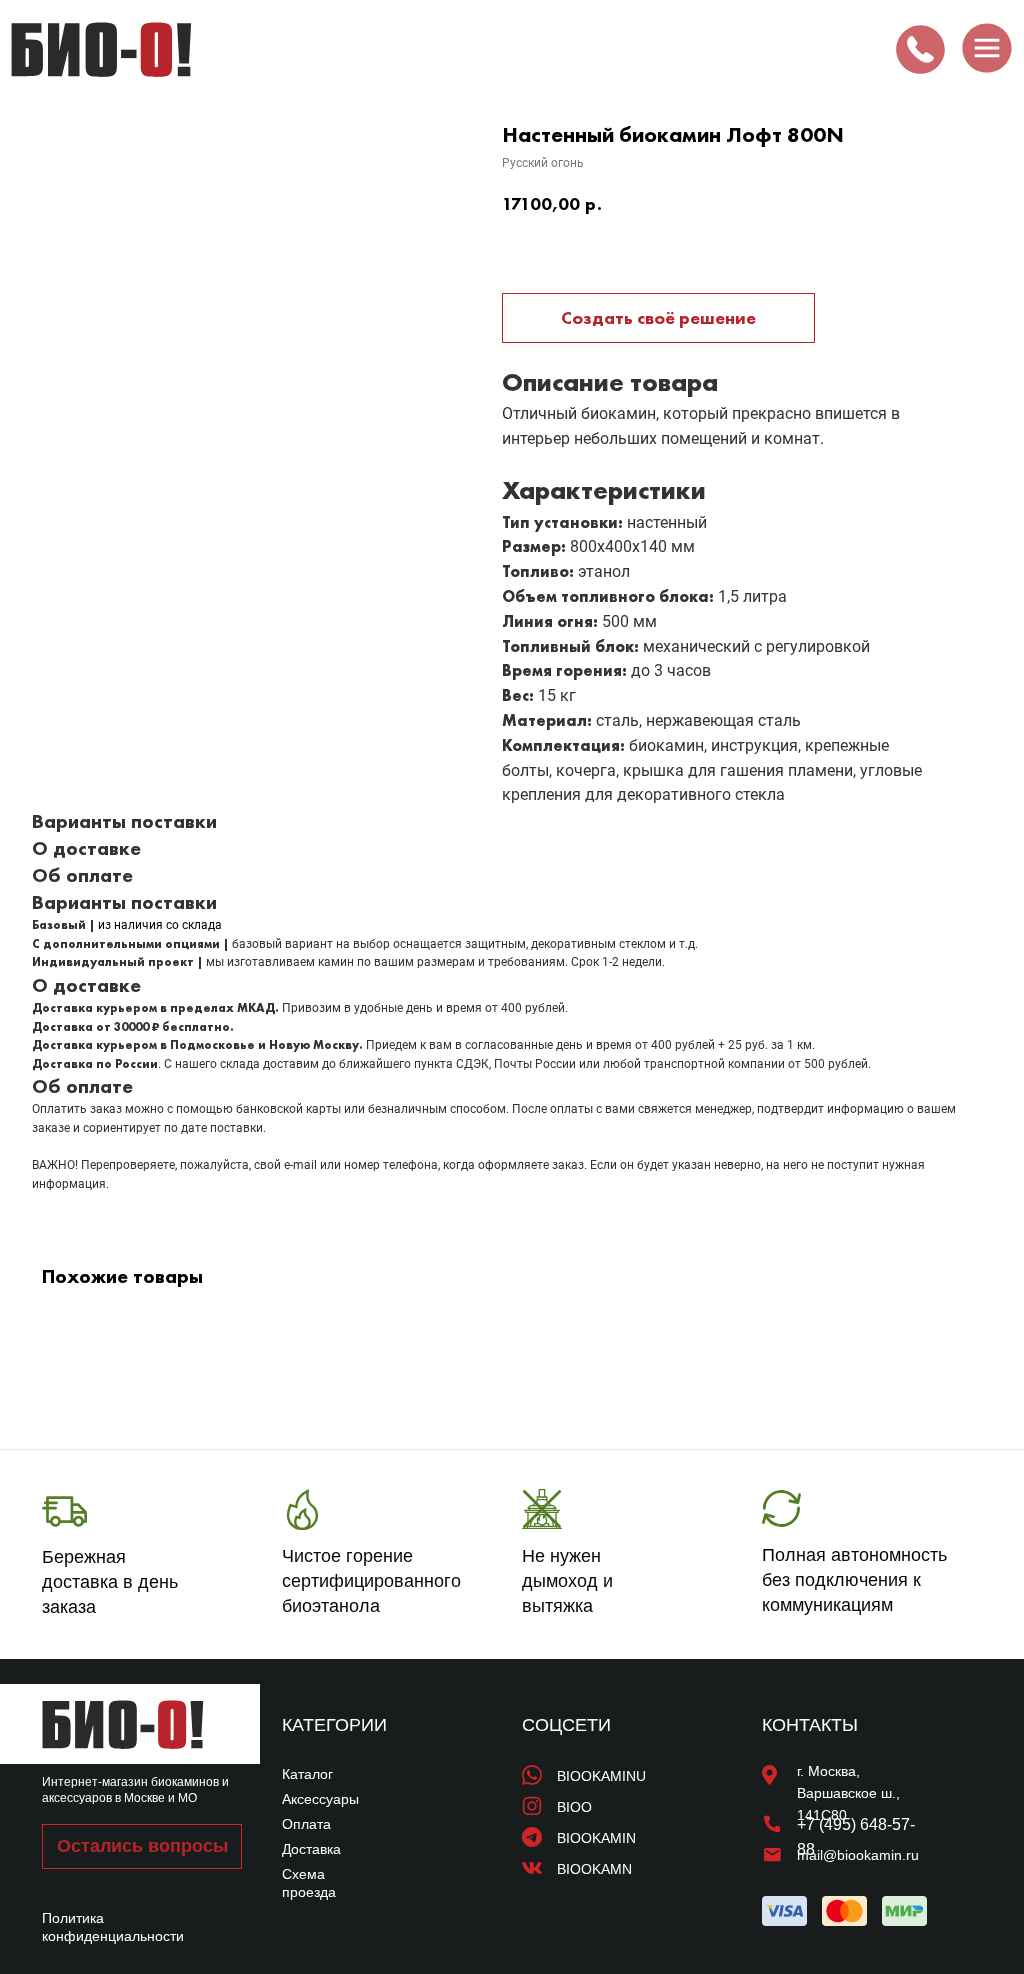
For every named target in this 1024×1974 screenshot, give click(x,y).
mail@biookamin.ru (858, 1855)
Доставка (311, 1849)
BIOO (574, 1807)
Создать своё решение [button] (658, 317)
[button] (142, 1846)
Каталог (307, 1774)
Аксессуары (320, 1799)
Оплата (306, 1824)
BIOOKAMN (594, 1869)
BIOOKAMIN (596, 1838)
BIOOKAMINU (601, 1776)
